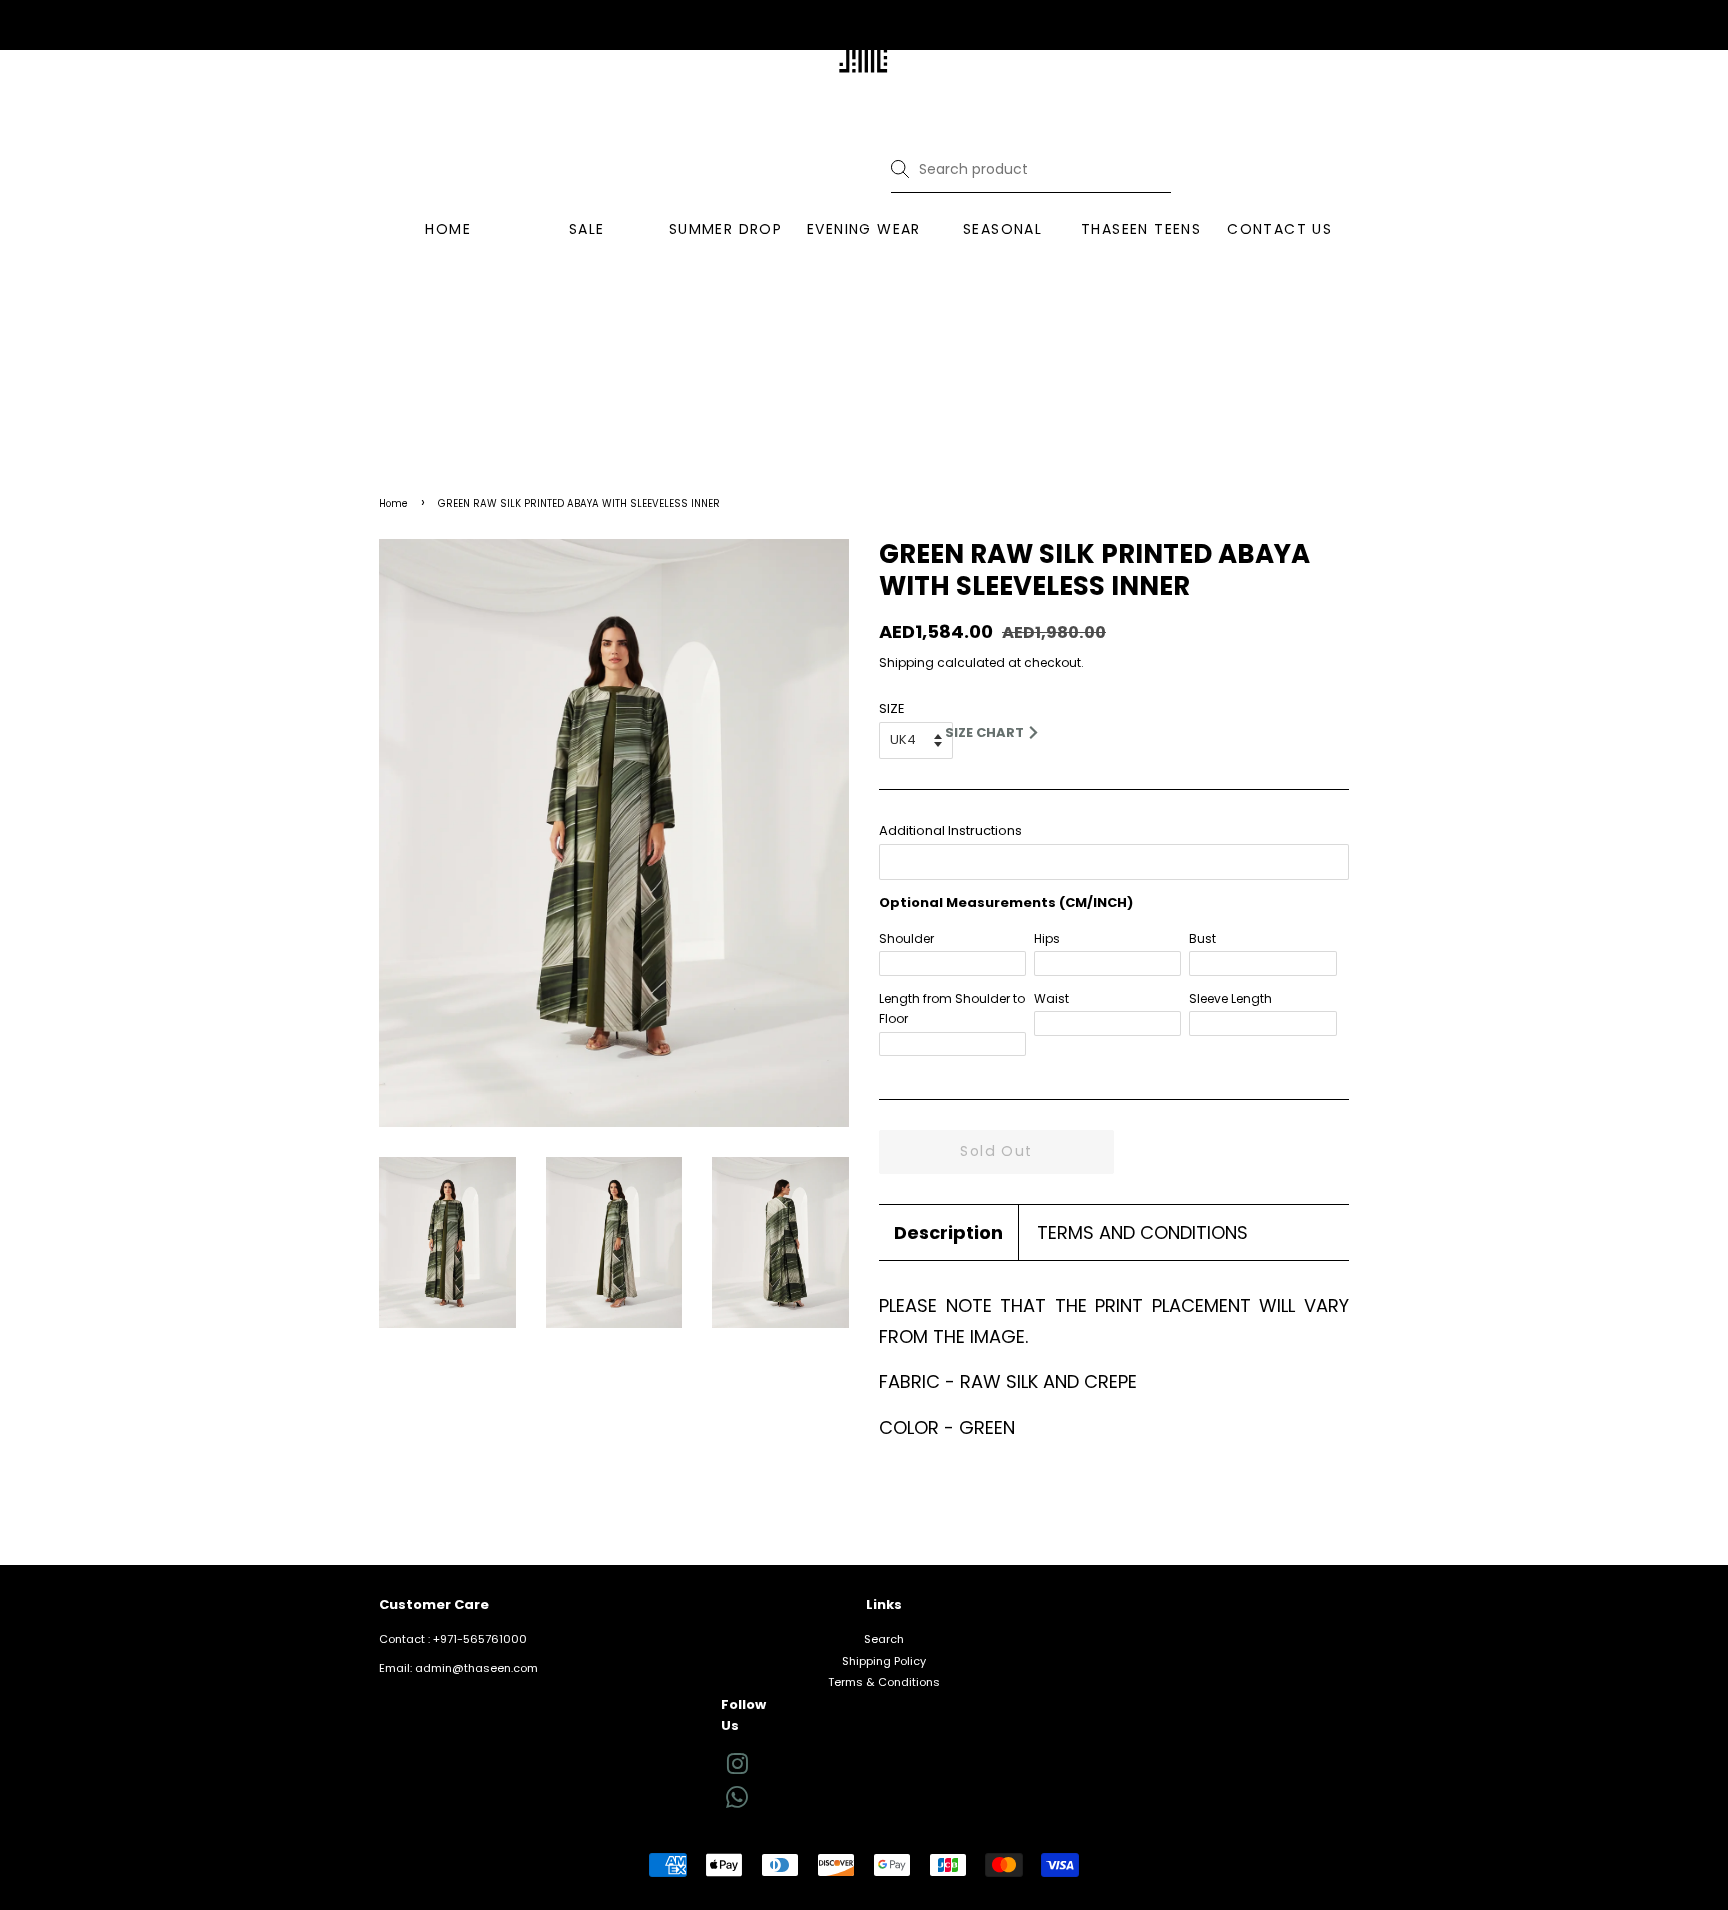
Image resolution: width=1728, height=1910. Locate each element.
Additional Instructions (950, 830)
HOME (448, 229)
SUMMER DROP (725, 229)
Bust (1202, 938)
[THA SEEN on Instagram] (737, 1769)
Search (884, 1639)
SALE (587, 229)
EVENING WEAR (864, 229)
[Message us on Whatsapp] (737, 1804)
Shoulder (906, 938)
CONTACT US (1279, 229)
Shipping (906, 662)
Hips (1047, 938)
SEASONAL (1002, 229)
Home (393, 503)
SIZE (892, 708)
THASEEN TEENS (1141, 229)
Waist (1051, 998)
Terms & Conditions (884, 1682)
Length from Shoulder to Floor (952, 1008)
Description (948, 1232)
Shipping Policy (884, 1661)
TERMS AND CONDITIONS (1142, 1232)
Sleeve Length (1230, 998)
